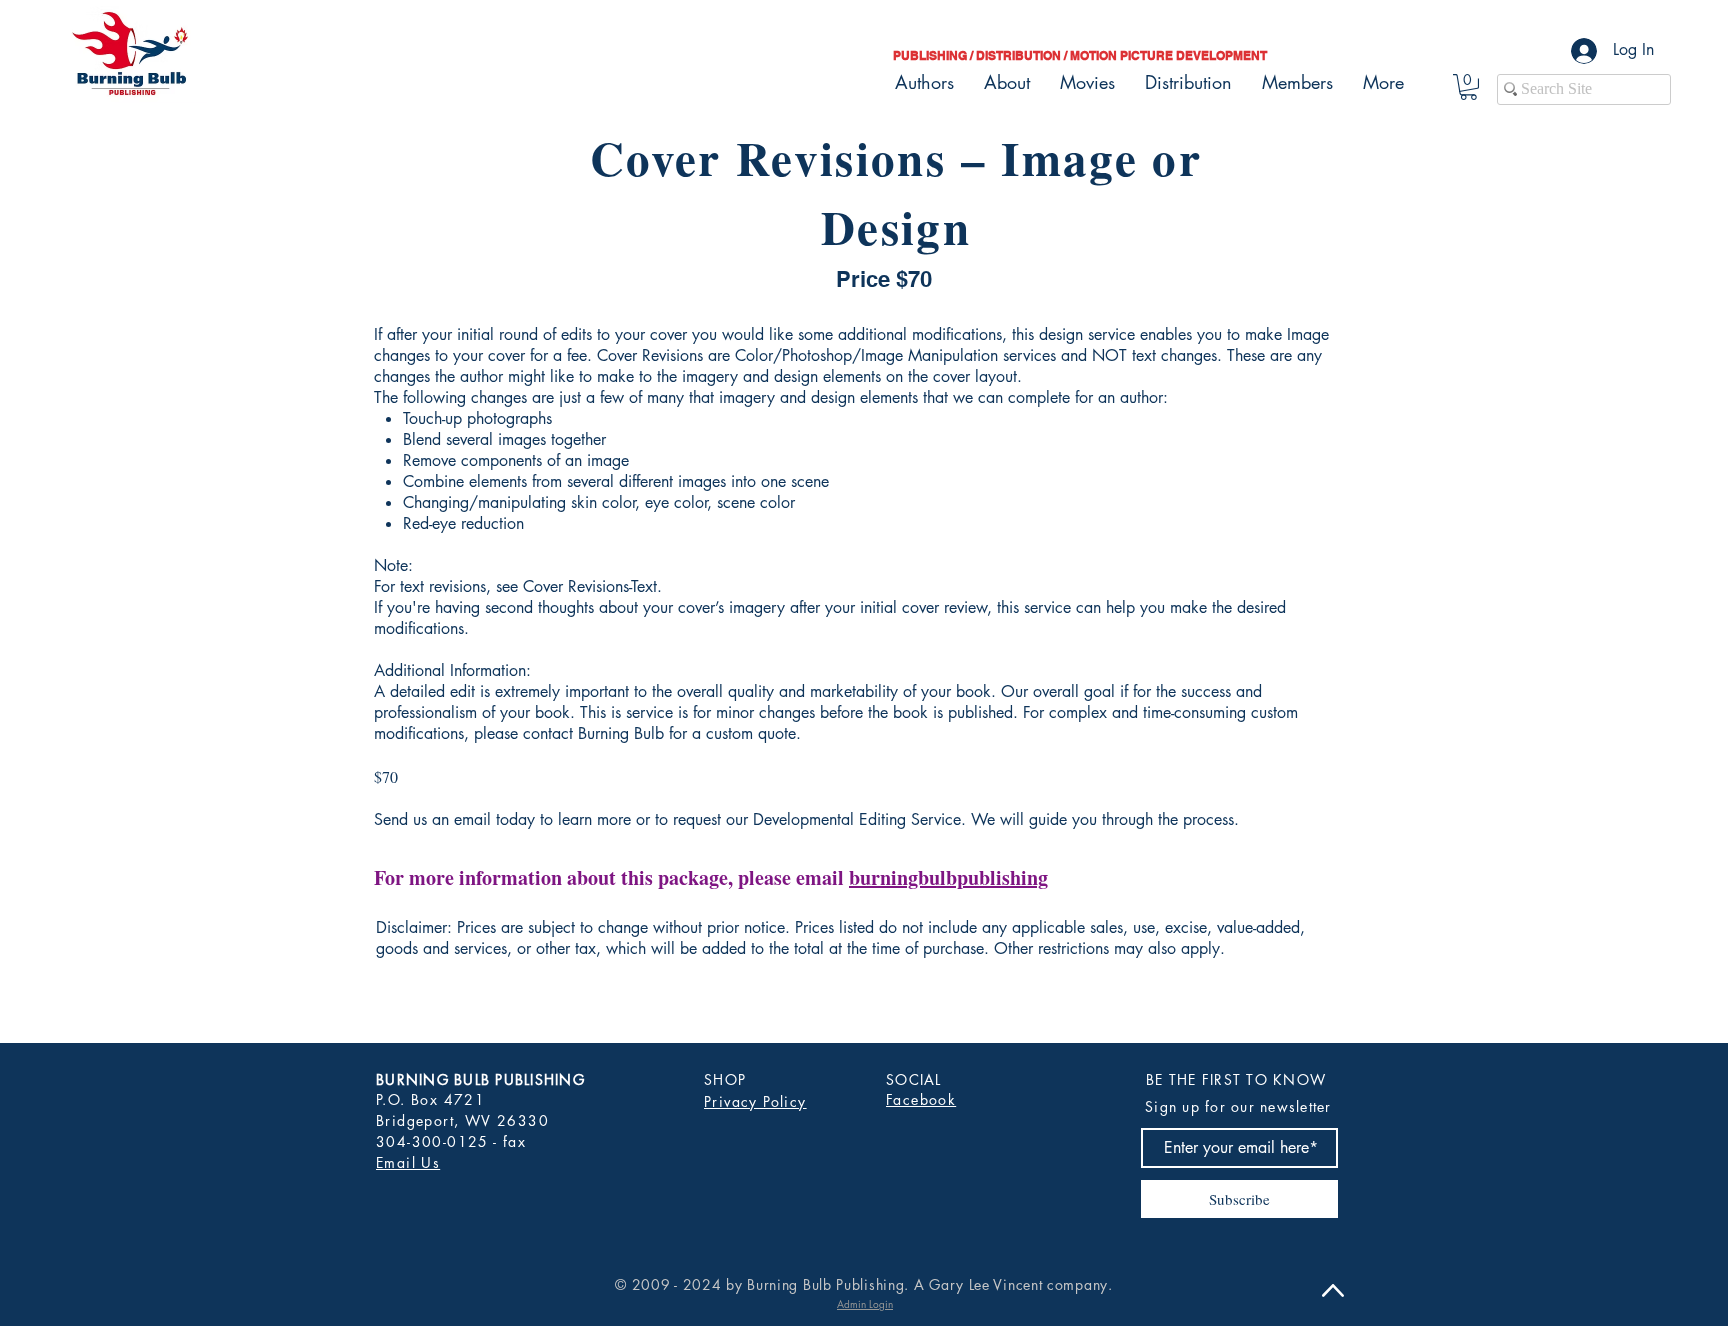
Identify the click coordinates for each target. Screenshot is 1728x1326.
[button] (1468, 87)
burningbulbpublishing (948, 877)
